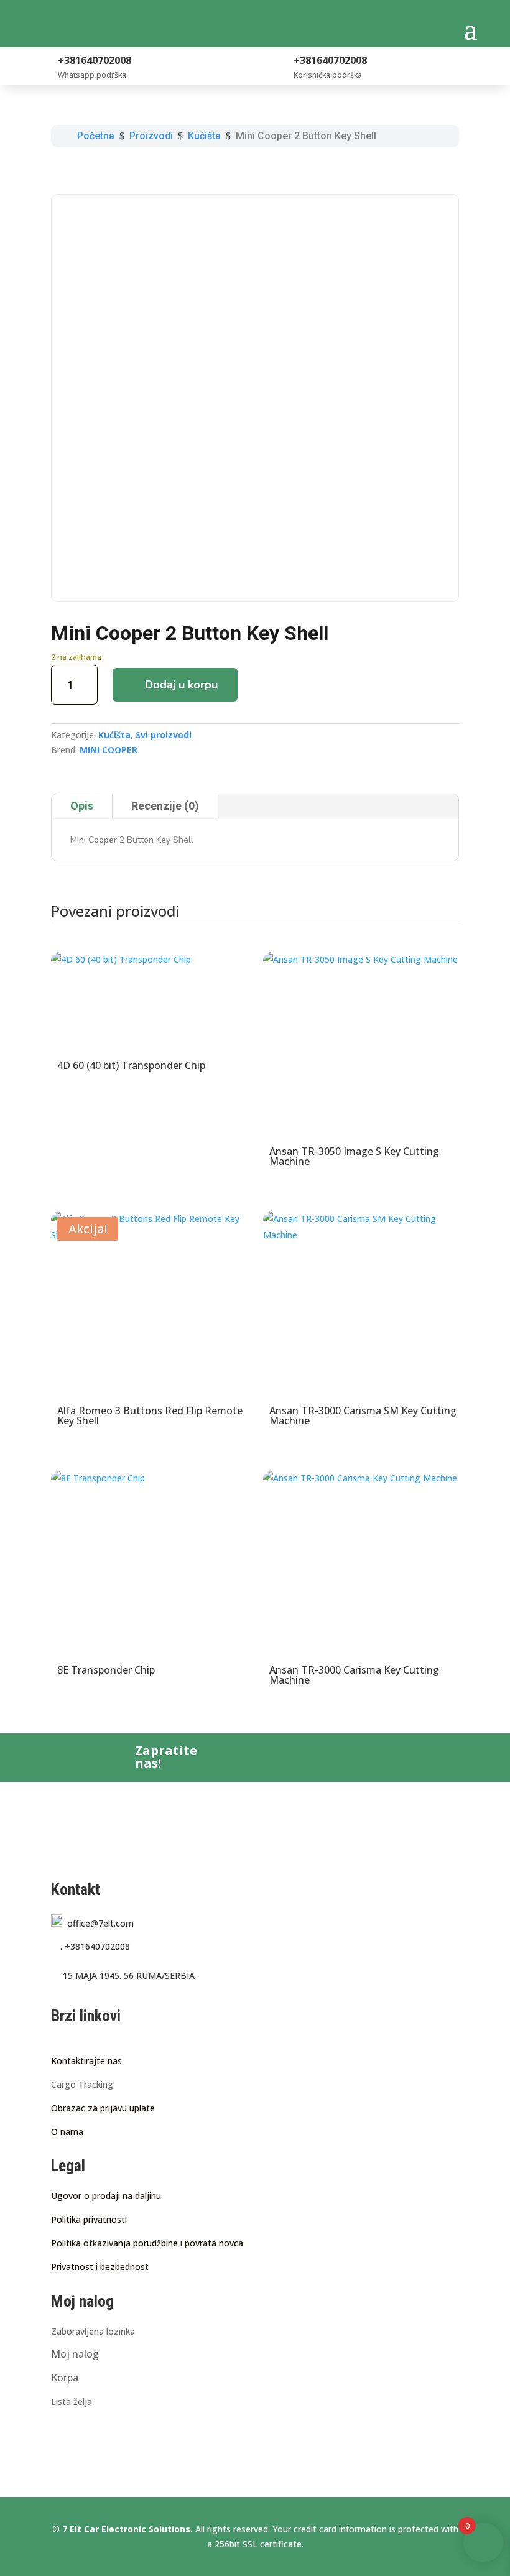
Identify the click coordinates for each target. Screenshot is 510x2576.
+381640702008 (95, 1946)
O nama (67, 2132)
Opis (82, 806)
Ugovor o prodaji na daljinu (106, 2196)
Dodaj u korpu (181, 685)
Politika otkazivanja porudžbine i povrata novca (147, 2243)
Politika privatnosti (89, 2219)
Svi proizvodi (164, 735)
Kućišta (114, 735)
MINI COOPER (109, 750)
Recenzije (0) (165, 806)
